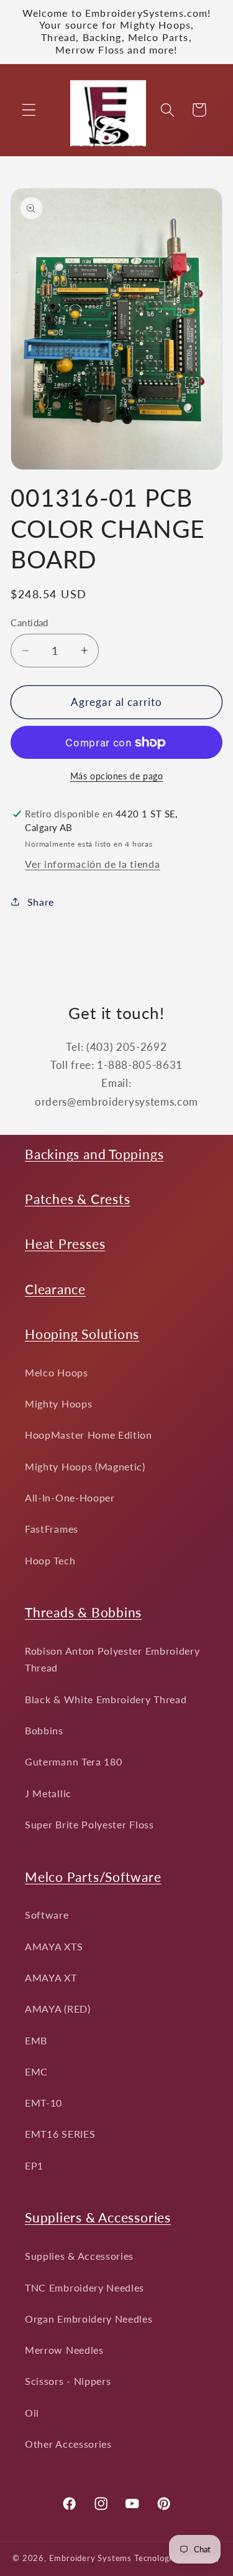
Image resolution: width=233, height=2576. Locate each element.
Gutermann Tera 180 (73, 1761)
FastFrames (52, 1529)
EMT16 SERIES (60, 2134)
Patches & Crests (77, 1199)
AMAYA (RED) (58, 2009)
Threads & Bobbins (83, 1612)
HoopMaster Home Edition (89, 1435)
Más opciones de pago (117, 776)
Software (47, 1915)
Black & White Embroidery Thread (106, 1699)
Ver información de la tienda (92, 864)
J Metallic (48, 1793)
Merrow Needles (64, 2350)
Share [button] (41, 902)
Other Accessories (68, 2444)
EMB (36, 2040)
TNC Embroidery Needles (85, 2287)
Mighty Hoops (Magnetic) (85, 1466)
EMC (36, 2071)
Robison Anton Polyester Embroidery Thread (112, 1659)
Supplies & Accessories (79, 2256)
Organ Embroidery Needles (89, 2319)
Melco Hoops (57, 1372)
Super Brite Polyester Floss (89, 1824)
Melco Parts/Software (93, 1877)
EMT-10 (43, 2103)
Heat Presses (65, 1243)
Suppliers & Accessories (98, 2217)
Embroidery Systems (91, 2558)
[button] (29, 110)
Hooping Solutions (82, 1334)
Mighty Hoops (58, 1403)
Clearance (55, 1289)
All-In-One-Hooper (70, 1497)
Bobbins (44, 1730)
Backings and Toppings (94, 1154)
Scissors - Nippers (68, 2381)
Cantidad (30, 623)
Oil (32, 2413)
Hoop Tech (50, 1560)
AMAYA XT (51, 1977)
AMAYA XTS (54, 1946)
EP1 (34, 2165)
